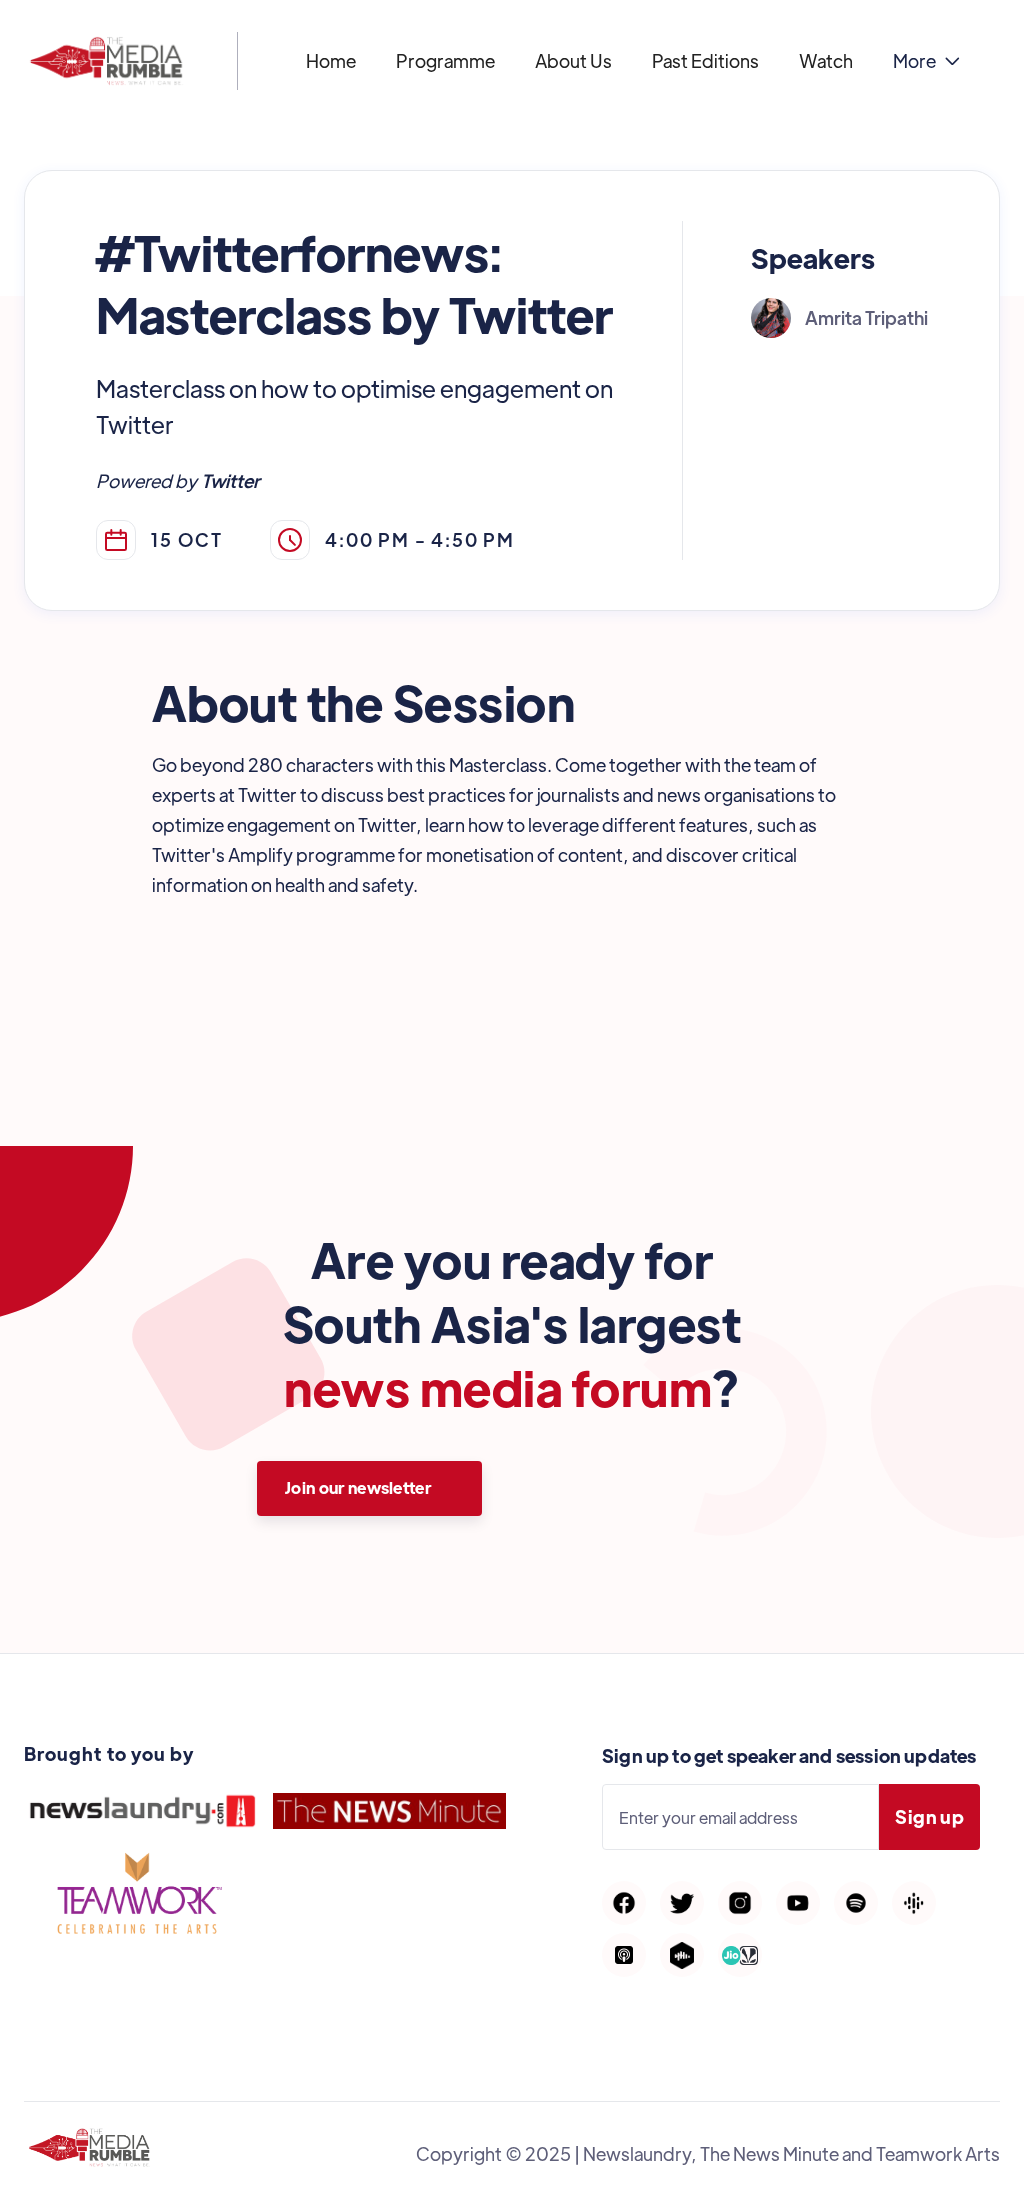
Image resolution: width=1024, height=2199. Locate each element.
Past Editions (705, 60)
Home (331, 60)
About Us (573, 60)
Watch (826, 60)
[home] (106, 61)
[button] (926, 61)
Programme (445, 60)
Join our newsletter (358, 1487)
